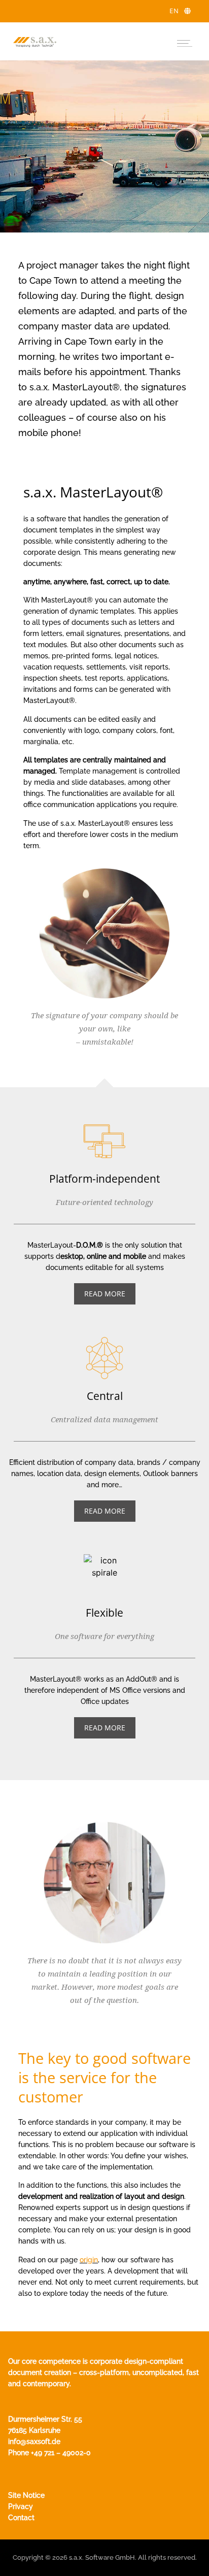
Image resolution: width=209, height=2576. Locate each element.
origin (89, 2260)
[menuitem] (180, 11)
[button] (184, 41)
